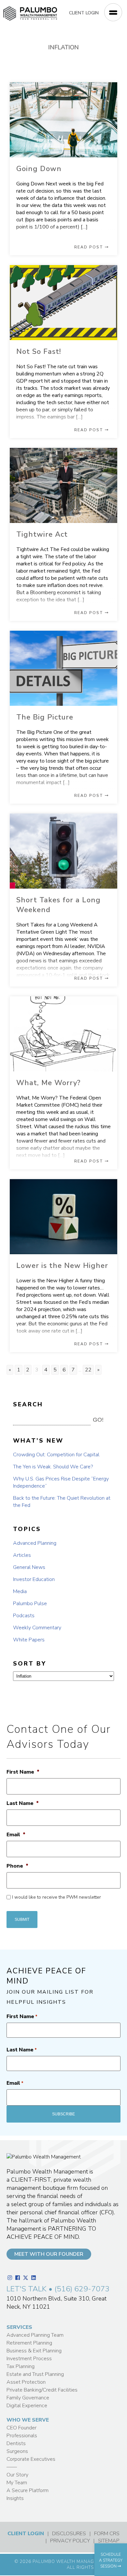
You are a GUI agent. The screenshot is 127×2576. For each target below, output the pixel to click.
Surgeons (17, 2451)
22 (88, 1370)
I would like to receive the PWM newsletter (56, 1897)
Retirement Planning (29, 2343)
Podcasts (24, 1616)
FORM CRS (107, 2534)
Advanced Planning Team (35, 2335)
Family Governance (28, 2398)
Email (16, 1835)
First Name (23, 1772)
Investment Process (29, 2359)
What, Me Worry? (49, 1083)
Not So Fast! (39, 352)
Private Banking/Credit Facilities (42, 2390)
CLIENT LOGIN (84, 13)
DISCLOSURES (69, 2534)
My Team (17, 2483)
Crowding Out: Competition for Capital (56, 1455)
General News (29, 1567)
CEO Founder (21, 2428)
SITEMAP (109, 2541)
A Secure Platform (28, 2490)
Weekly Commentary (37, 1628)
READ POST (90, 247)
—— (12, 2467)
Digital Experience (27, 2406)
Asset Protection (26, 2382)
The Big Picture (45, 717)
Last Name (23, 1803)
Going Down (39, 169)
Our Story (17, 2475)
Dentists (16, 2443)
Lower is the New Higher (62, 1266)
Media (20, 1591)
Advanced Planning (35, 1543)
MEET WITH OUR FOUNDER (49, 2254)
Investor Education (34, 1579)
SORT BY (30, 1664)
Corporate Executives (31, 2459)
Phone (17, 1866)
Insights (15, 2498)
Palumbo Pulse (30, 1604)
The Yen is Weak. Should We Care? (53, 1467)
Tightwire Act (42, 534)
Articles (22, 1555)
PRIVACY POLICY (70, 2541)
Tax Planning (21, 2366)
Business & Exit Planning (34, 2351)
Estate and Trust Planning (35, 2374)
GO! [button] (98, 1420)
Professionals (22, 2436)
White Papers (29, 1640)
